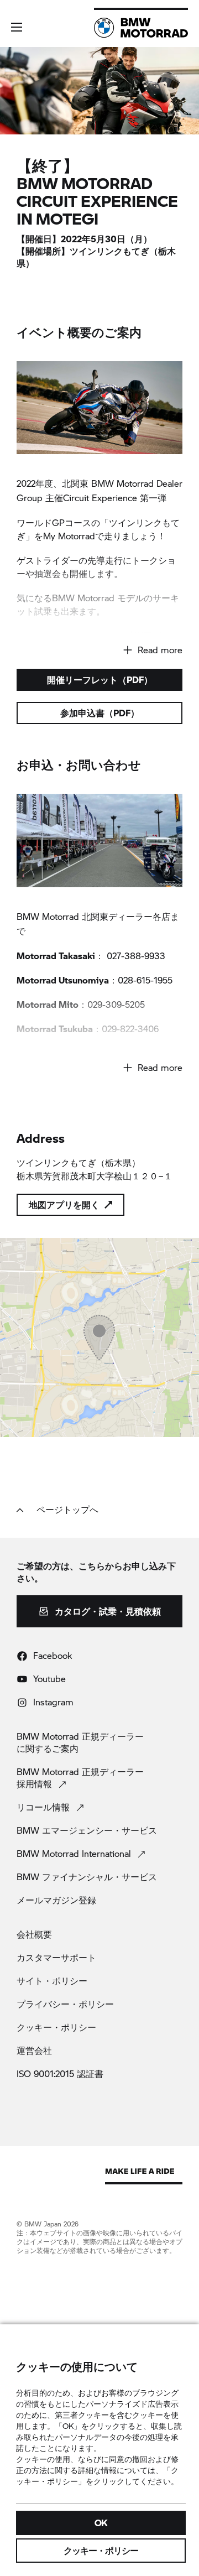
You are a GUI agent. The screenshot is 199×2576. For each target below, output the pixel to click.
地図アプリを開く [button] (64, 1204)
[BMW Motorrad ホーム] (141, 28)
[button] (17, 27)
